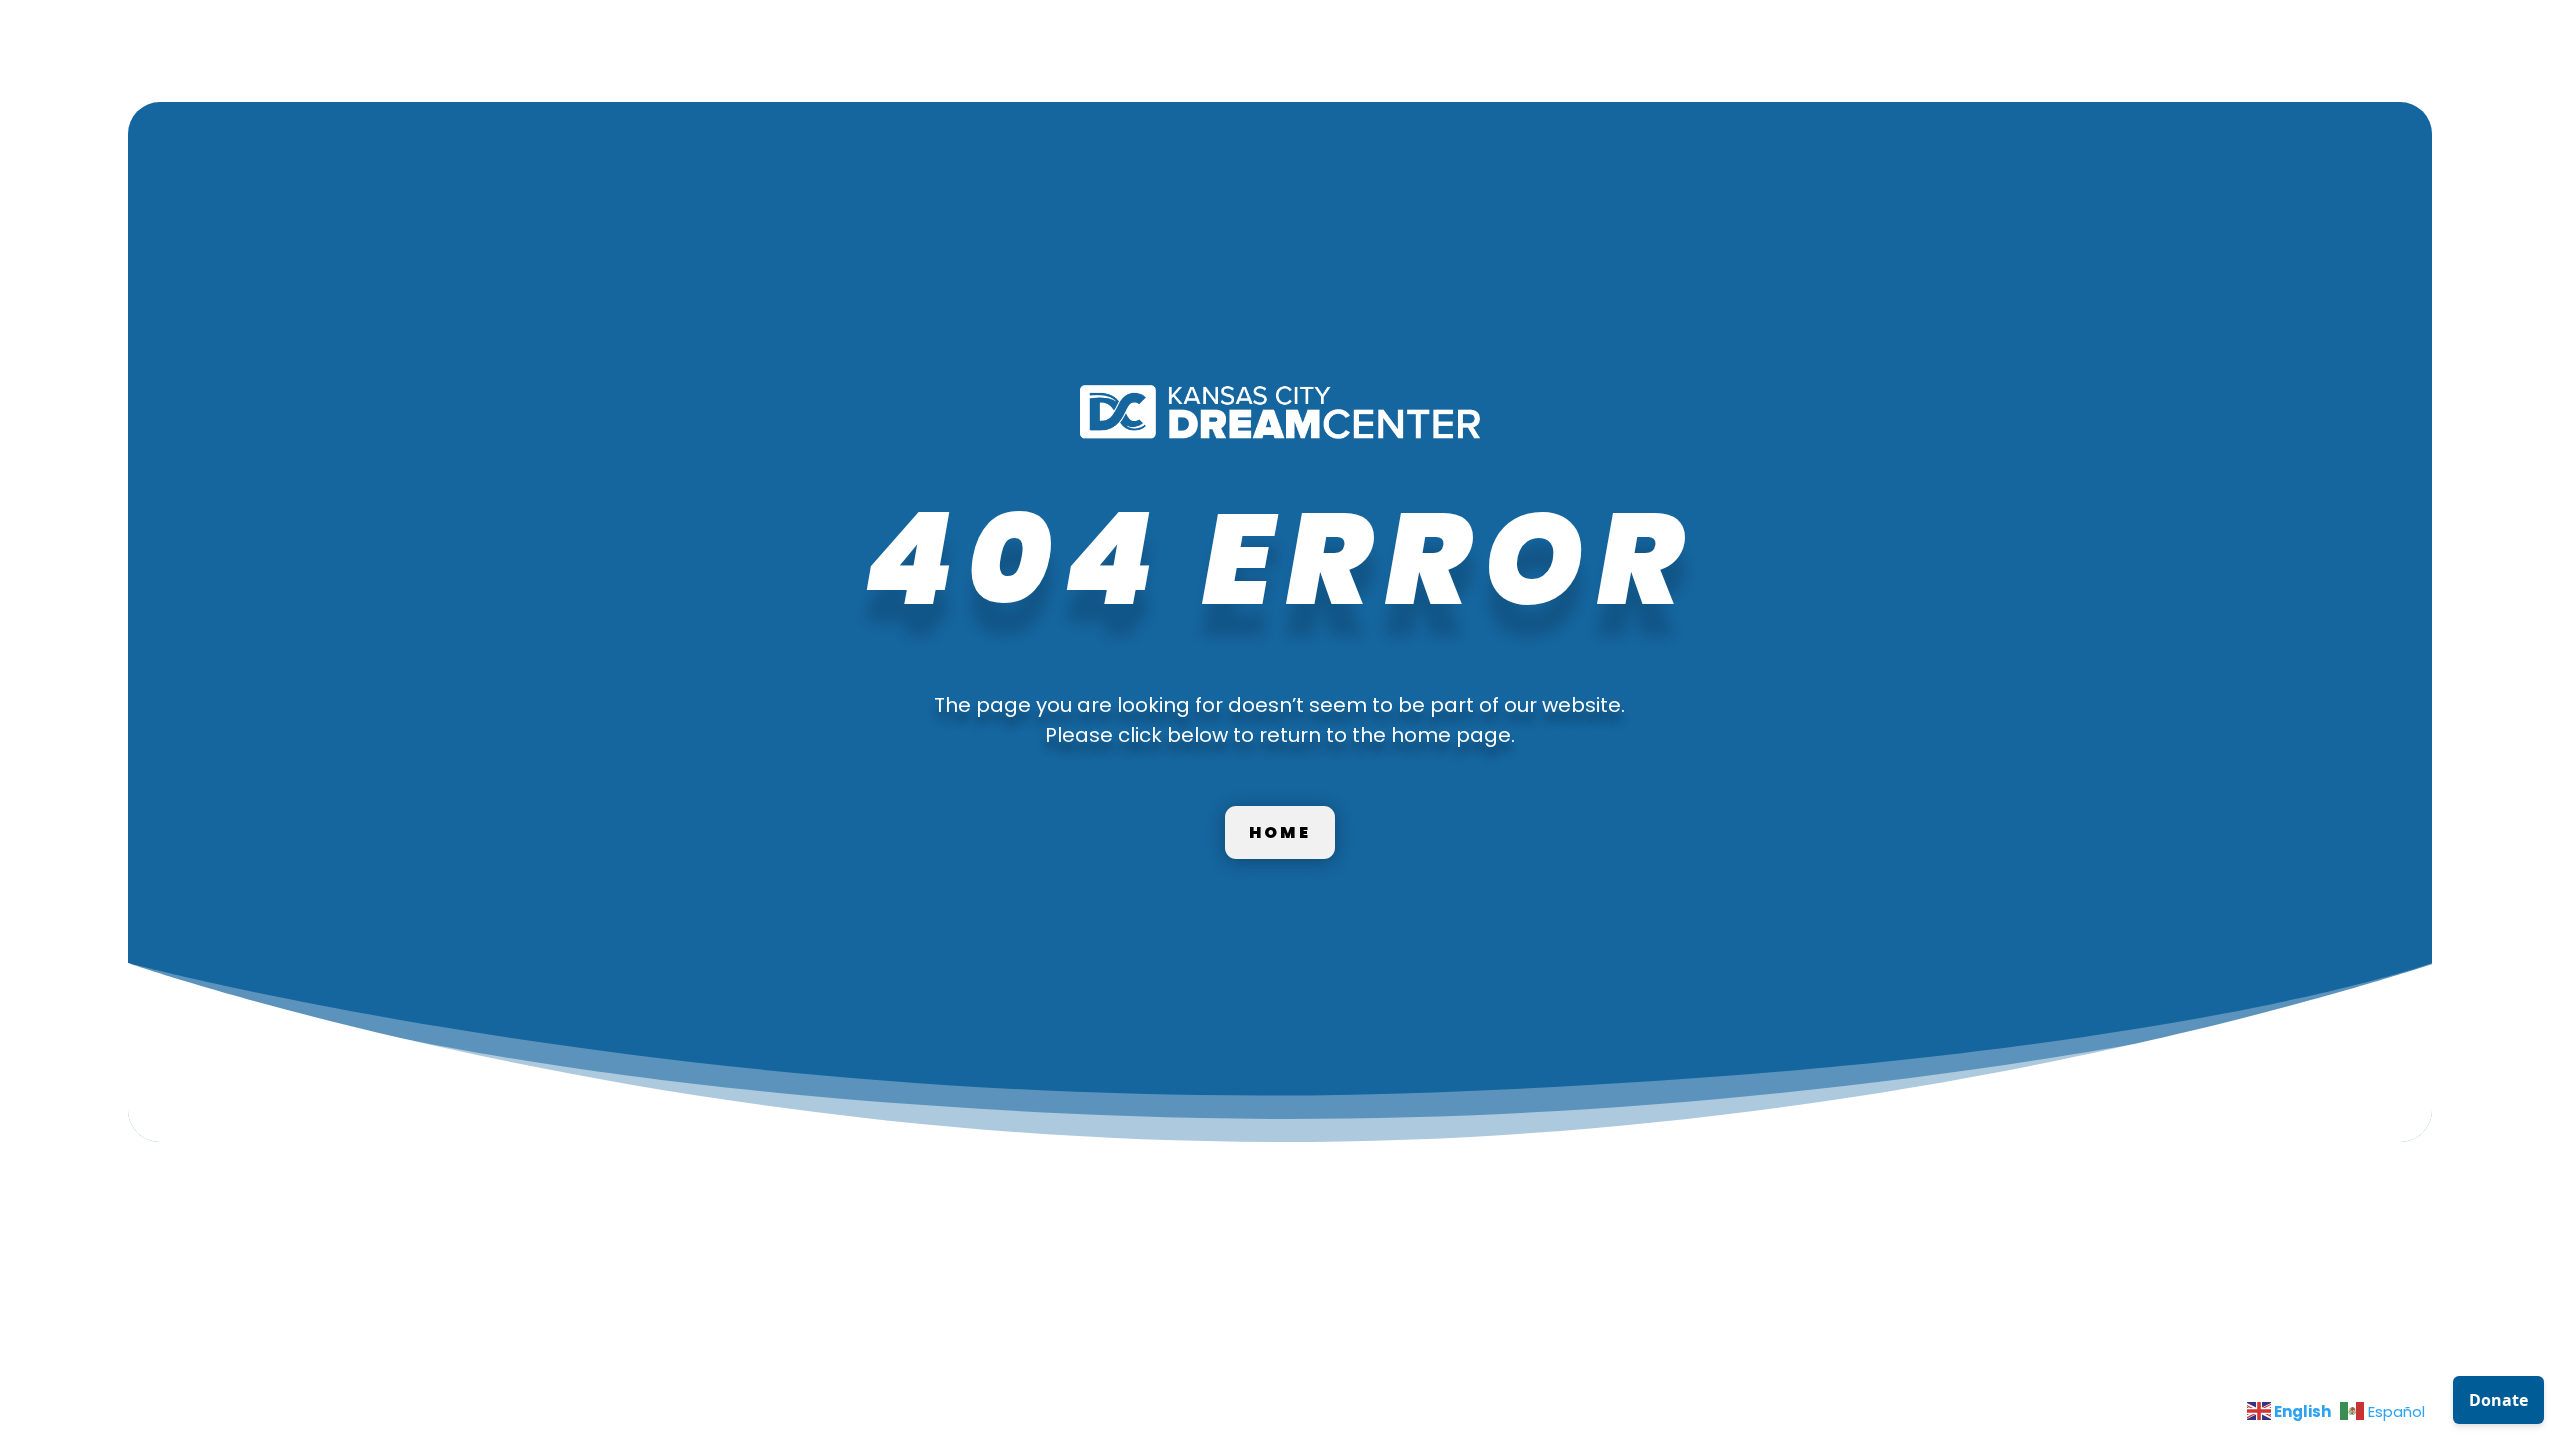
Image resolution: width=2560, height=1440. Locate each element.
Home (1280, 832)
